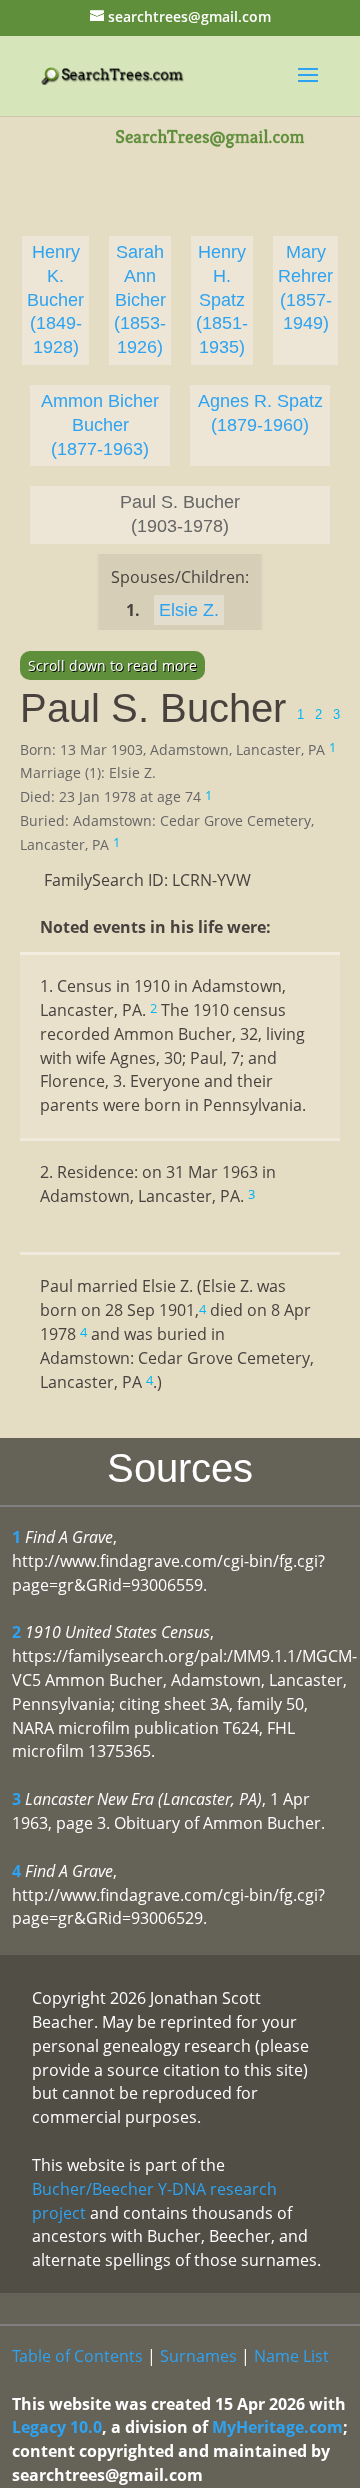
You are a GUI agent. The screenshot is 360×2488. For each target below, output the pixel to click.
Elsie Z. (189, 610)
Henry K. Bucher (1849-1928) (55, 299)
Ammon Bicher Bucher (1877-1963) (100, 425)
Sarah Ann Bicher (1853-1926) (140, 299)
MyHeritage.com (277, 2427)
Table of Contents (77, 2356)
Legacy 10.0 (57, 2427)
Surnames (198, 2356)
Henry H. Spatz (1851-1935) (222, 299)
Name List (291, 2356)
